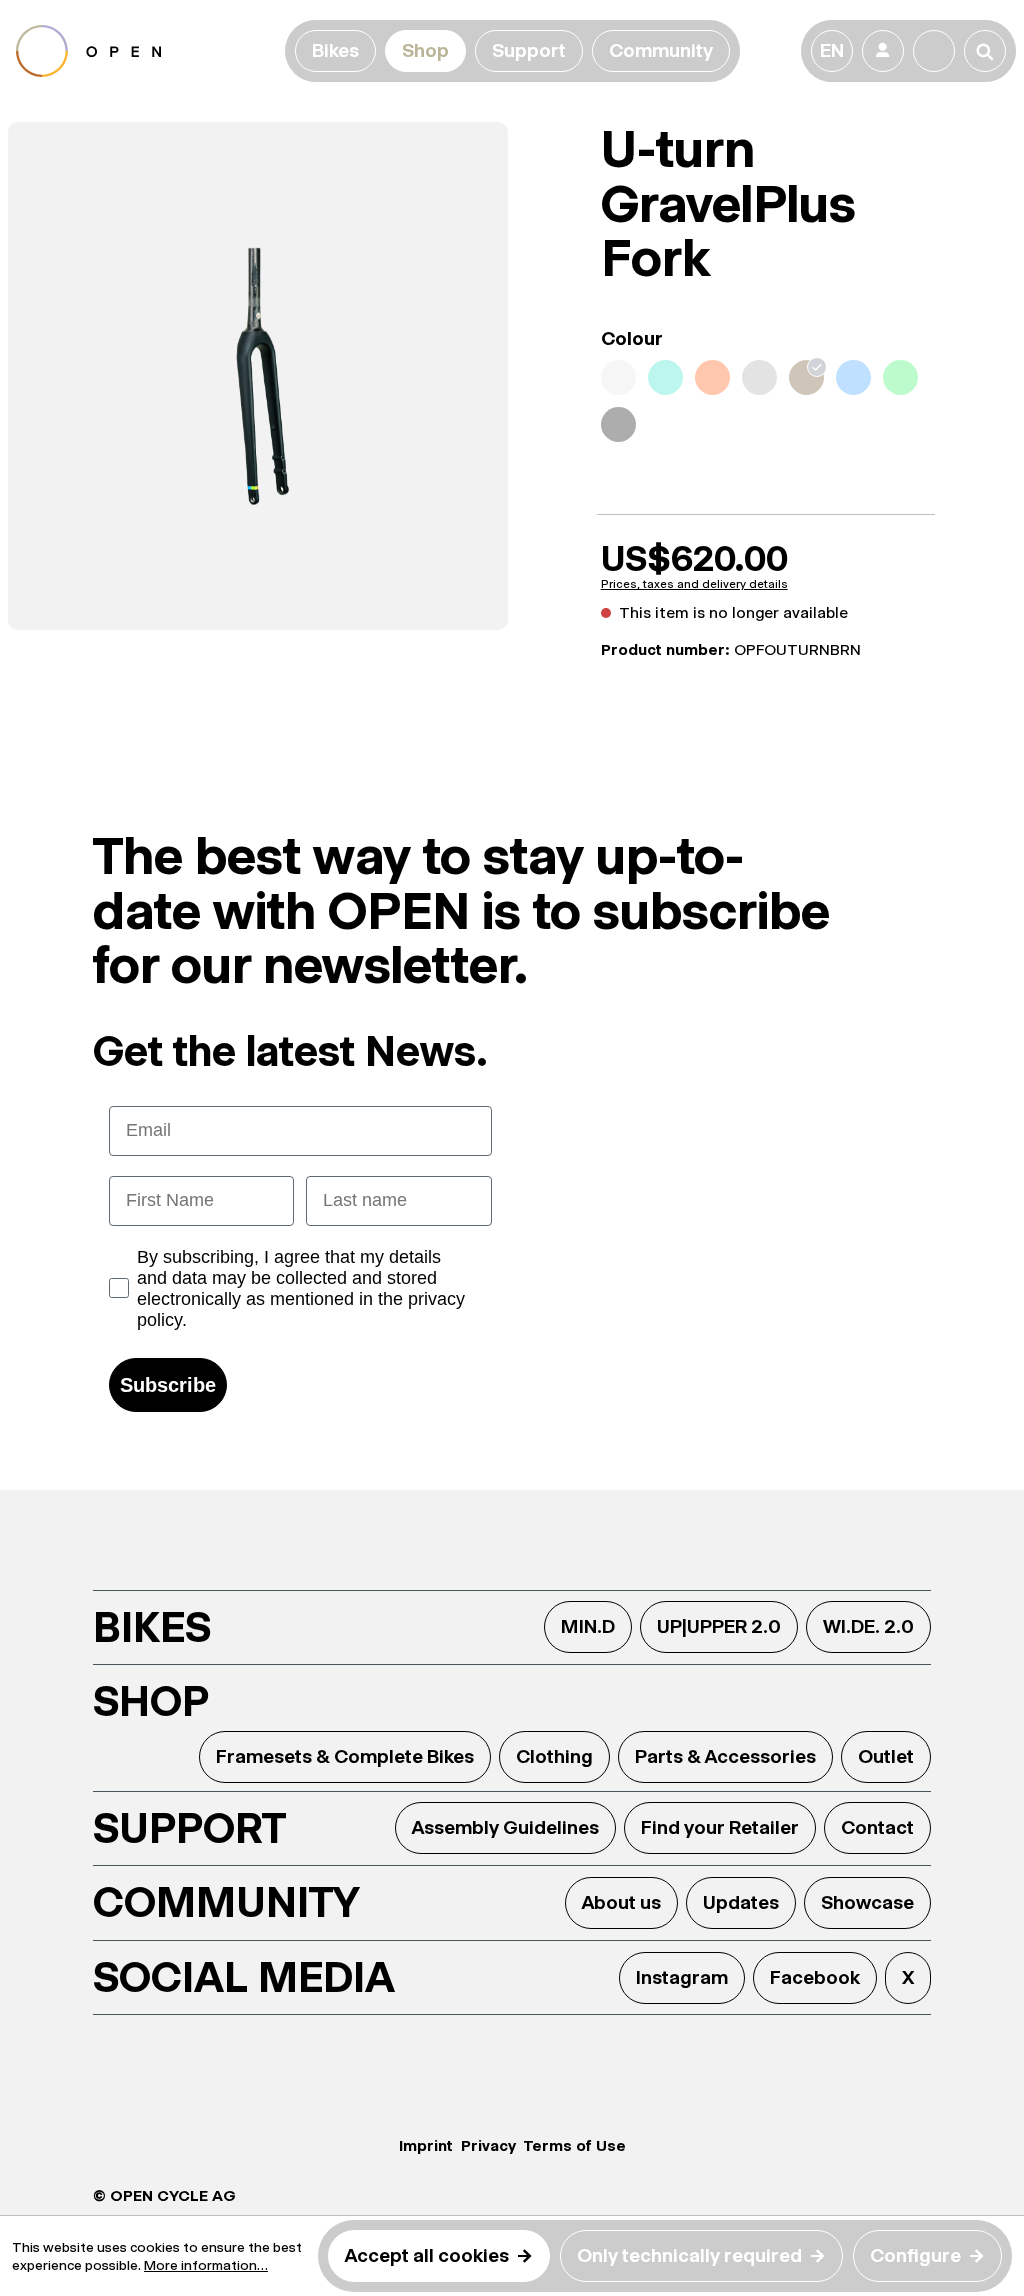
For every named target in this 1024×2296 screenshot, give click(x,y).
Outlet (886, 1756)
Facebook (815, 1977)
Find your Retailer (720, 1827)
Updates (741, 1902)
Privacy (488, 2145)
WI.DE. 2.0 (868, 1626)
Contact (877, 1827)
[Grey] (759, 377)
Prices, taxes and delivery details (694, 584)
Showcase (867, 1902)
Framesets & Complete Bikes (345, 1756)
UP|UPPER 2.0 (719, 1626)
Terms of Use (575, 2145)
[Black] (618, 424)
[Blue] (853, 377)
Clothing (554, 1756)
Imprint (426, 2145)
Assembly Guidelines (505, 1827)
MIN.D (588, 1626)
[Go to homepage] (146, 51)
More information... (206, 2265)
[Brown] (806, 377)
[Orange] (712, 377)
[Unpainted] (618, 377)
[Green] (900, 377)
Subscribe (168, 1385)
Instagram (682, 1977)
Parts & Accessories (725, 1756)
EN (832, 50)
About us (621, 1902)
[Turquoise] (665, 377)
